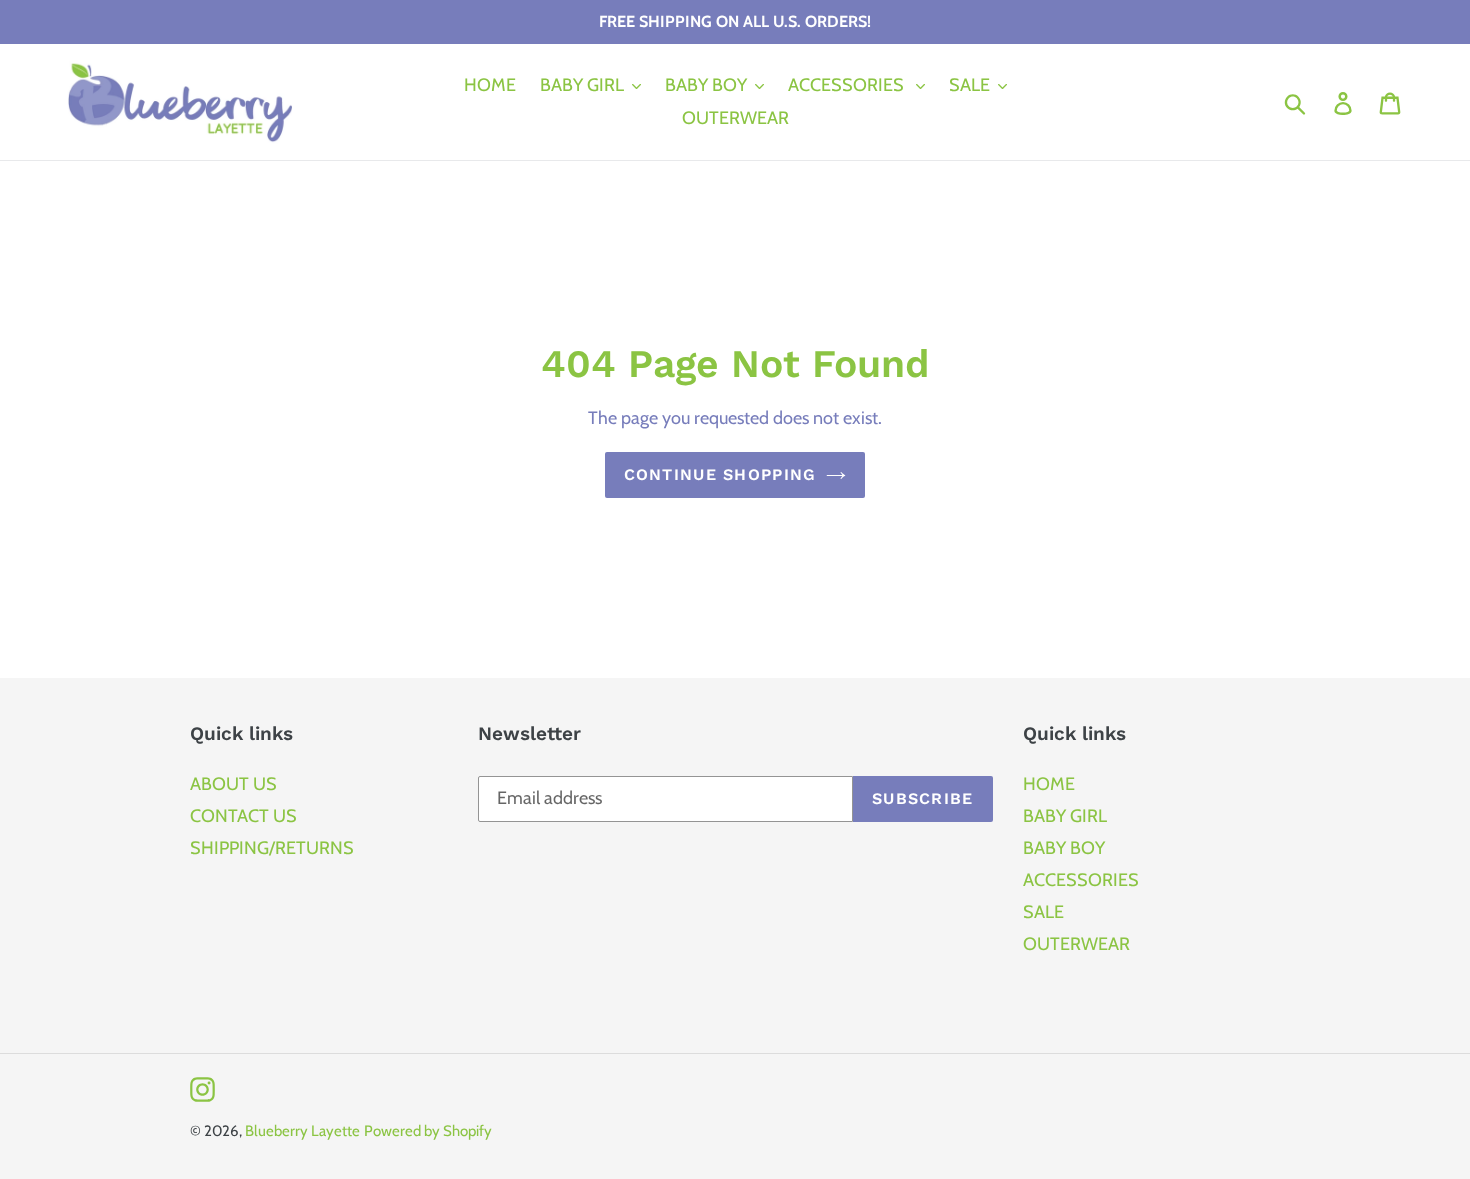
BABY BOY (1064, 848)
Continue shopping (720, 474)
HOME (1049, 784)
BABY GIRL (1065, 816)
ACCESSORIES (1081, 880)
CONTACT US (243, 816)
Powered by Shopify (428, 1131)
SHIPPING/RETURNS (272, 848)
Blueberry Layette (302, 1131)
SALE (1043, 912)
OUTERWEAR (1076, 944)
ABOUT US (233, 784)
